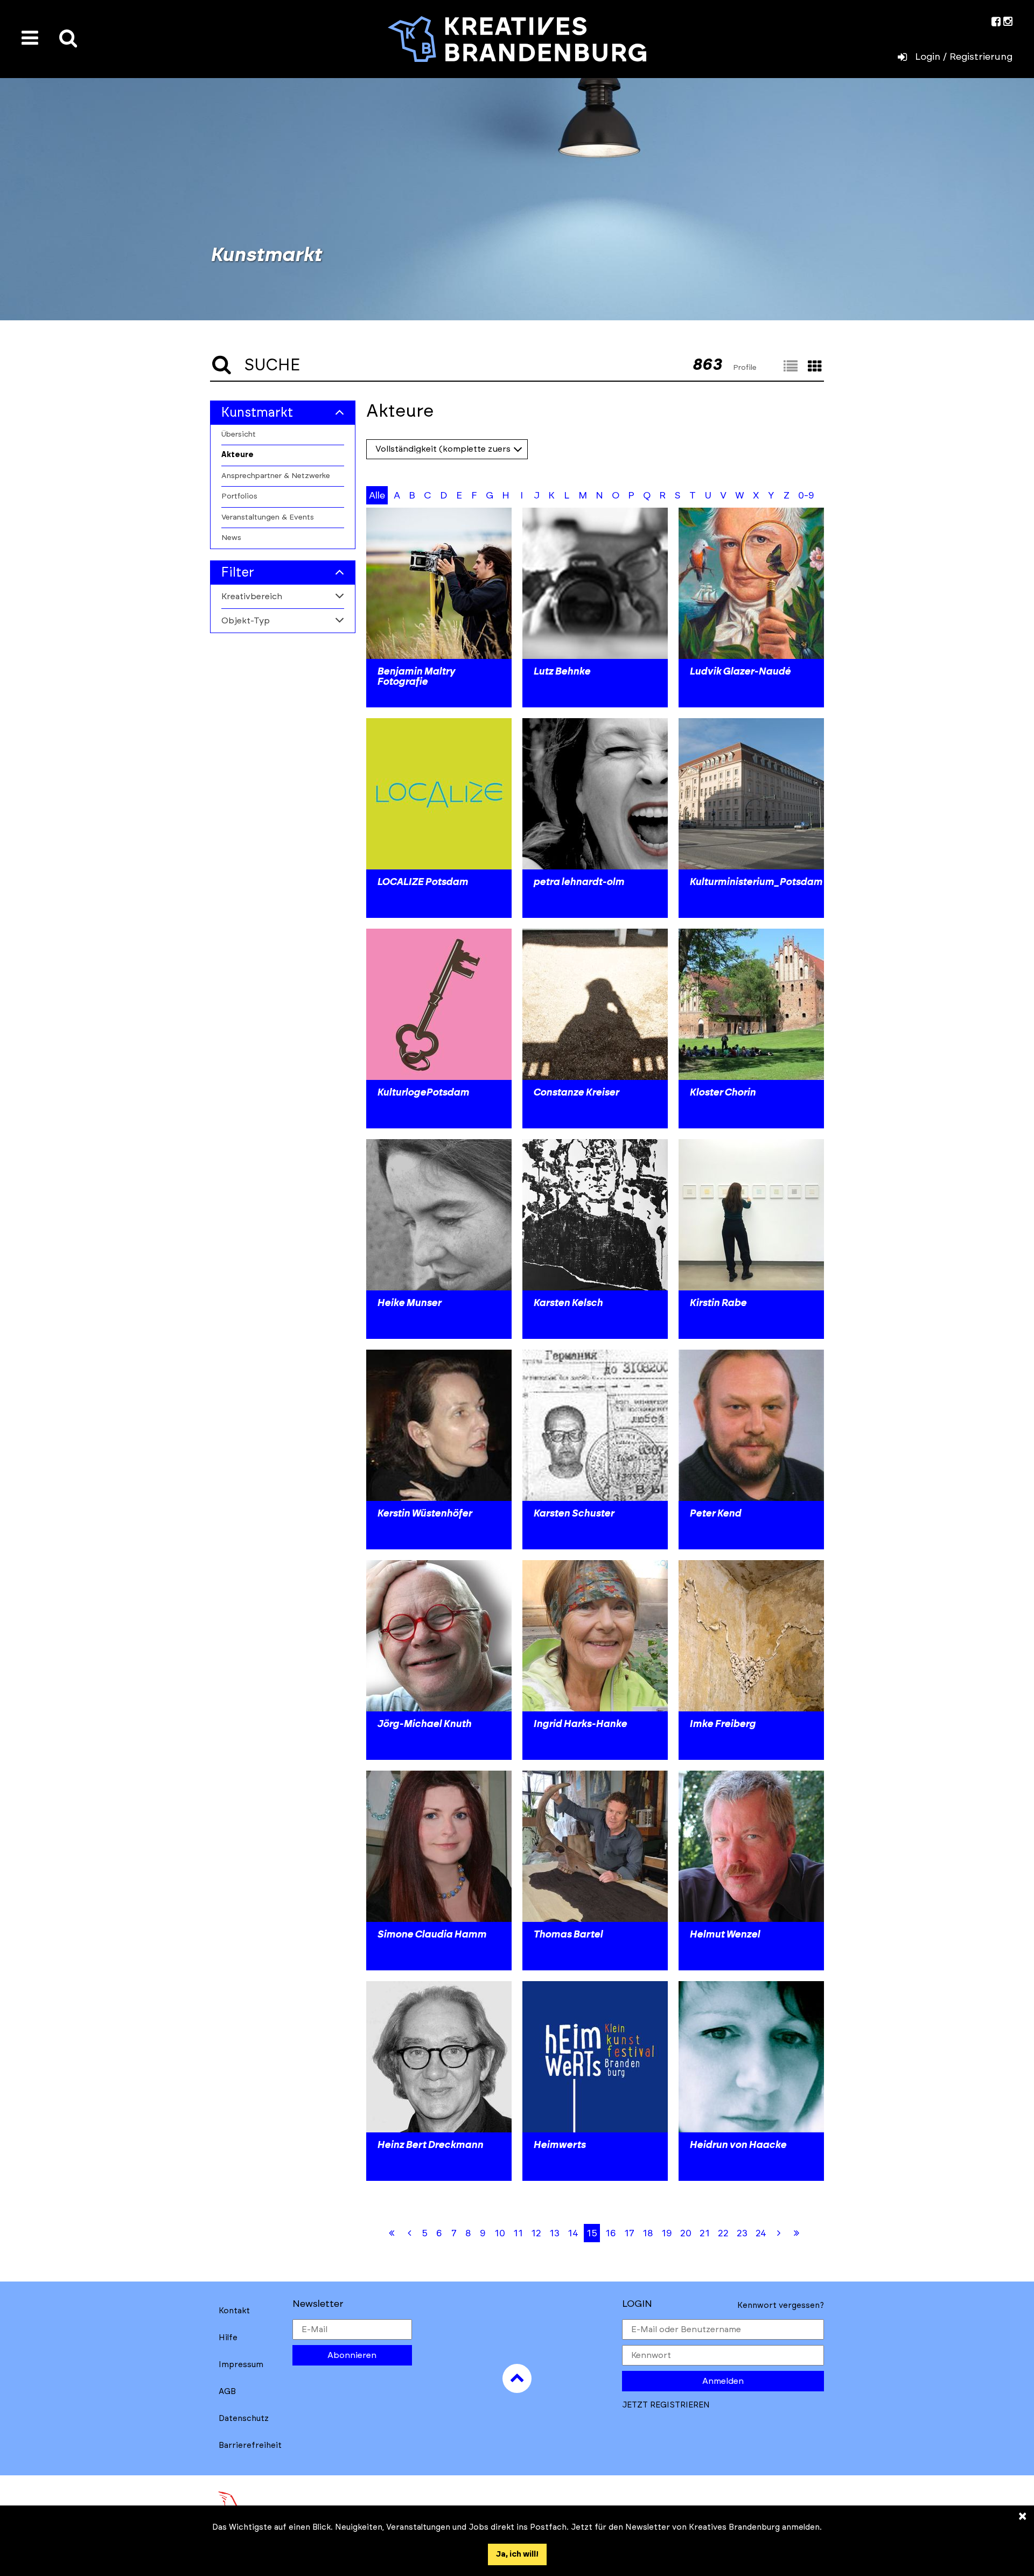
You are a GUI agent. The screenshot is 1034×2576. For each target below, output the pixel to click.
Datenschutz (244, 2419)
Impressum (241, 2365)
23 (742, 2234)
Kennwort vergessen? (781, 2305)
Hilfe (228, 2338)
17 (629, 2234)
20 (686, 2234)
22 (723, 2234)
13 (554, 2234)
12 (536, 2234)
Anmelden (723, 2381)
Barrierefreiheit (250, 2445)
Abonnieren (352, 2355)
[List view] (791, 367)
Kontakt (234, 2311)
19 (667, 2234)
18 (648, 2234)
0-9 (806, 496)
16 (611, 2234)
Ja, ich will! (517, 2554)
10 (500, 2234)
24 (761, 2234)
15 (592, 2234)
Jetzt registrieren (666, 2405)
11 (518, 2234)
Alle (377, 496)
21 (705, 2234)
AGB (227, 2392)
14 (573, 2234)
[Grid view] (815, 367)
